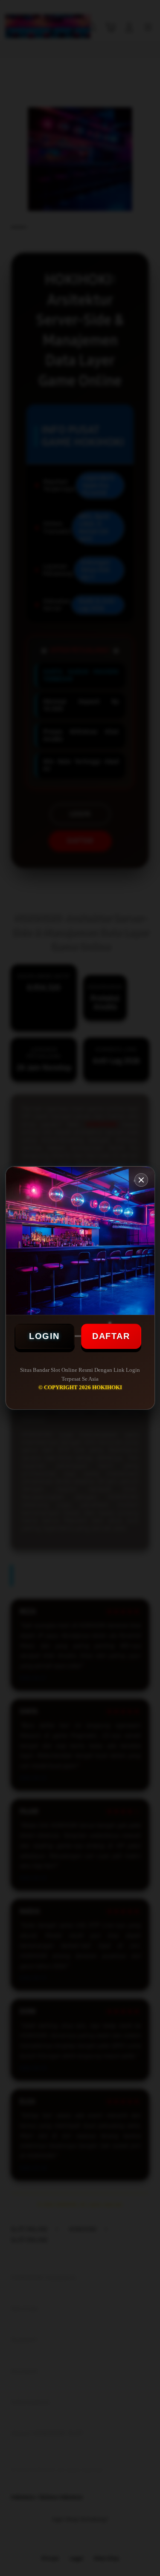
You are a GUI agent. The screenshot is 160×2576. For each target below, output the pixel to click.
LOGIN (44, 1336)
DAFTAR (111, 1336)
